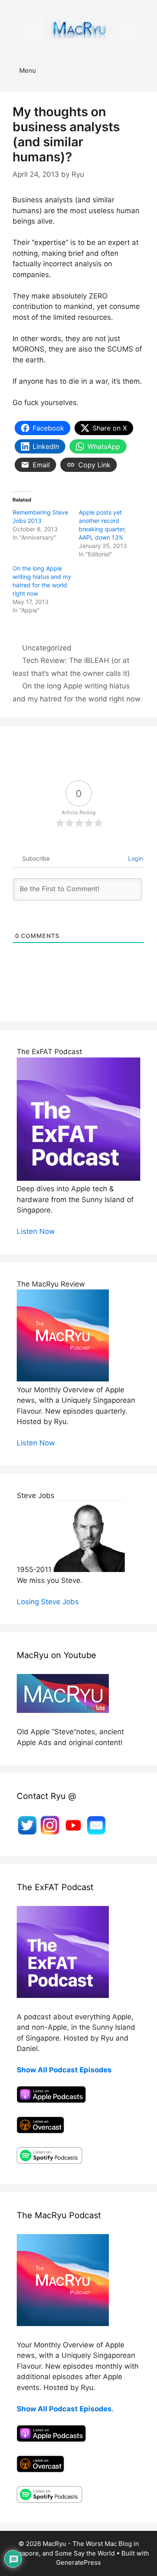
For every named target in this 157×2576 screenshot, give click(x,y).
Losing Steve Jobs (48, 1602)
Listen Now (36, 1231)
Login (135, 858)
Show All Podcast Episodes (64, 2070)
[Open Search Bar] (145, 71)
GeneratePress (78, 2562)
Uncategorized (47, 648)
